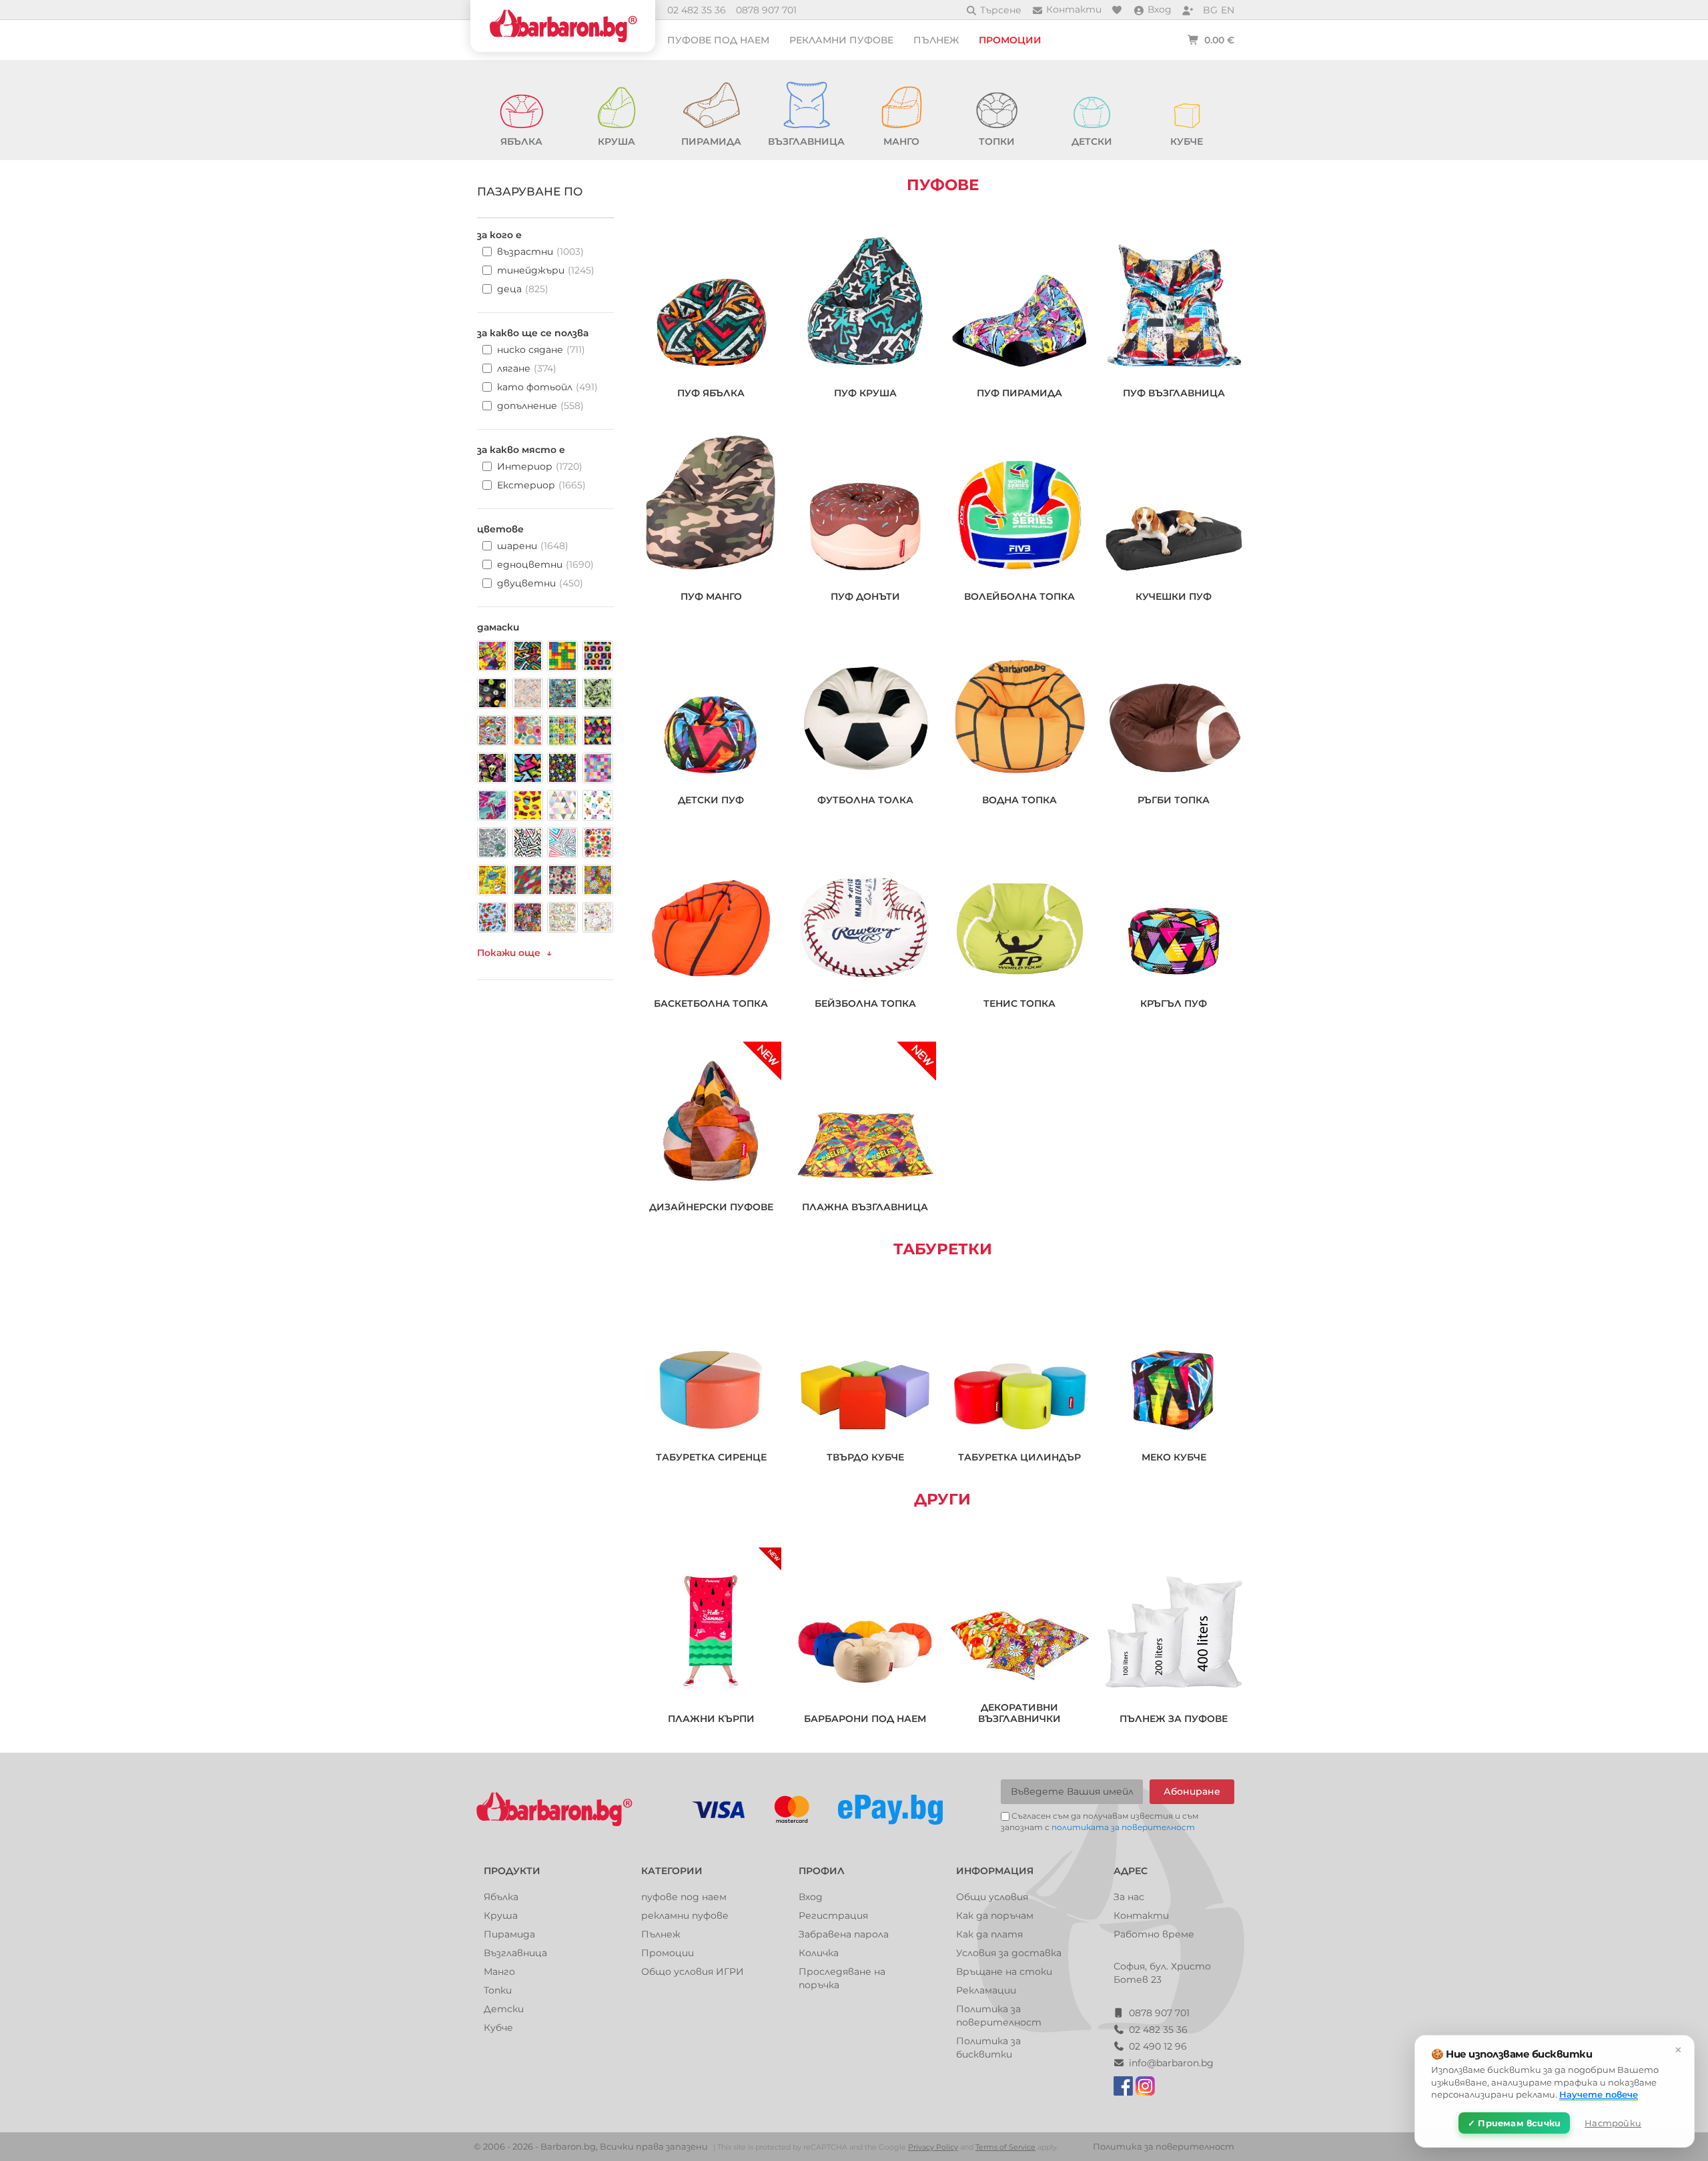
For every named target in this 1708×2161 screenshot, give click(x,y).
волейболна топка (1019, 597)
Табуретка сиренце (711, 1457)
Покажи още (509, 953)
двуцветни (540, 583)
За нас (1129, 1897)
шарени (533, 546)
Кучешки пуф (1174, 597)
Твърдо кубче (865, 1457)
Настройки (1613, 2123)
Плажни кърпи (711, 1719)
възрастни (540, 252)
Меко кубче (1174, 1457)
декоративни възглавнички (1019, 1713)
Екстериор (541, 485)
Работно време (1154, 1934)
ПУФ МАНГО (711, 597)
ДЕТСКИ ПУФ (711, 800)
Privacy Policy (933, 2147)
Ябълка (501, 1897)
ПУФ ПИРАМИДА (1019, 393)
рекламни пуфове (841, 40)
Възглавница (515, 1953)
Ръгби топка (1174, 800)
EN (1228, 10)
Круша (501, 1915)
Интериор (540, 466)
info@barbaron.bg (1171, 2063)
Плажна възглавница (865, 1207)
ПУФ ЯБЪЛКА (711, 393)
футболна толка (865, 800)
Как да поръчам (995, 1915)
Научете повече (1599, 2094)
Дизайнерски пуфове (711, 1207)
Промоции (1010, 40)
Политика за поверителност (1164, 2146)
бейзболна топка (865, 1004)
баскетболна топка (711, 1004)
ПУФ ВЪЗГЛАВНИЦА (1174, 393)
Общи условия (992, 1897)
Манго (499, 1972)
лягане (527, 368)
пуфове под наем (718, 40)
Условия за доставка (1009, 1953)
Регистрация (833, 1915)
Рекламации (986, 1990)
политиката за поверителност (1123, 1827)
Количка (819, 1953)
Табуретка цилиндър (1019, 1457)
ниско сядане (541, 350)
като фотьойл (547, 387)
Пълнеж (936, 40)
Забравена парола (844, 1934)
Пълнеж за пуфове (1174, 1719)
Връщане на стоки (1004, 1972)
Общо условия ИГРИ (693, 1972)
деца (523, 289)
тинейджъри (546, 270)
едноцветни (545, 564)
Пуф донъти (865, 597)
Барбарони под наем (865, 1719)
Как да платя (989, 1934)
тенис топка (1019, 1004)
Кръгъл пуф (1174, 1004)
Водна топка (1019, 800)
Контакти (1141, 1915)
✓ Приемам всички (1514, 2123)
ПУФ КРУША (865, 393)
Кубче (498, 2028)
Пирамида (509, 1934)
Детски (504, 2009)
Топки (498, 1990)
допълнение (540, 406)
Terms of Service (1005, 2147)
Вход (811, 1897)
